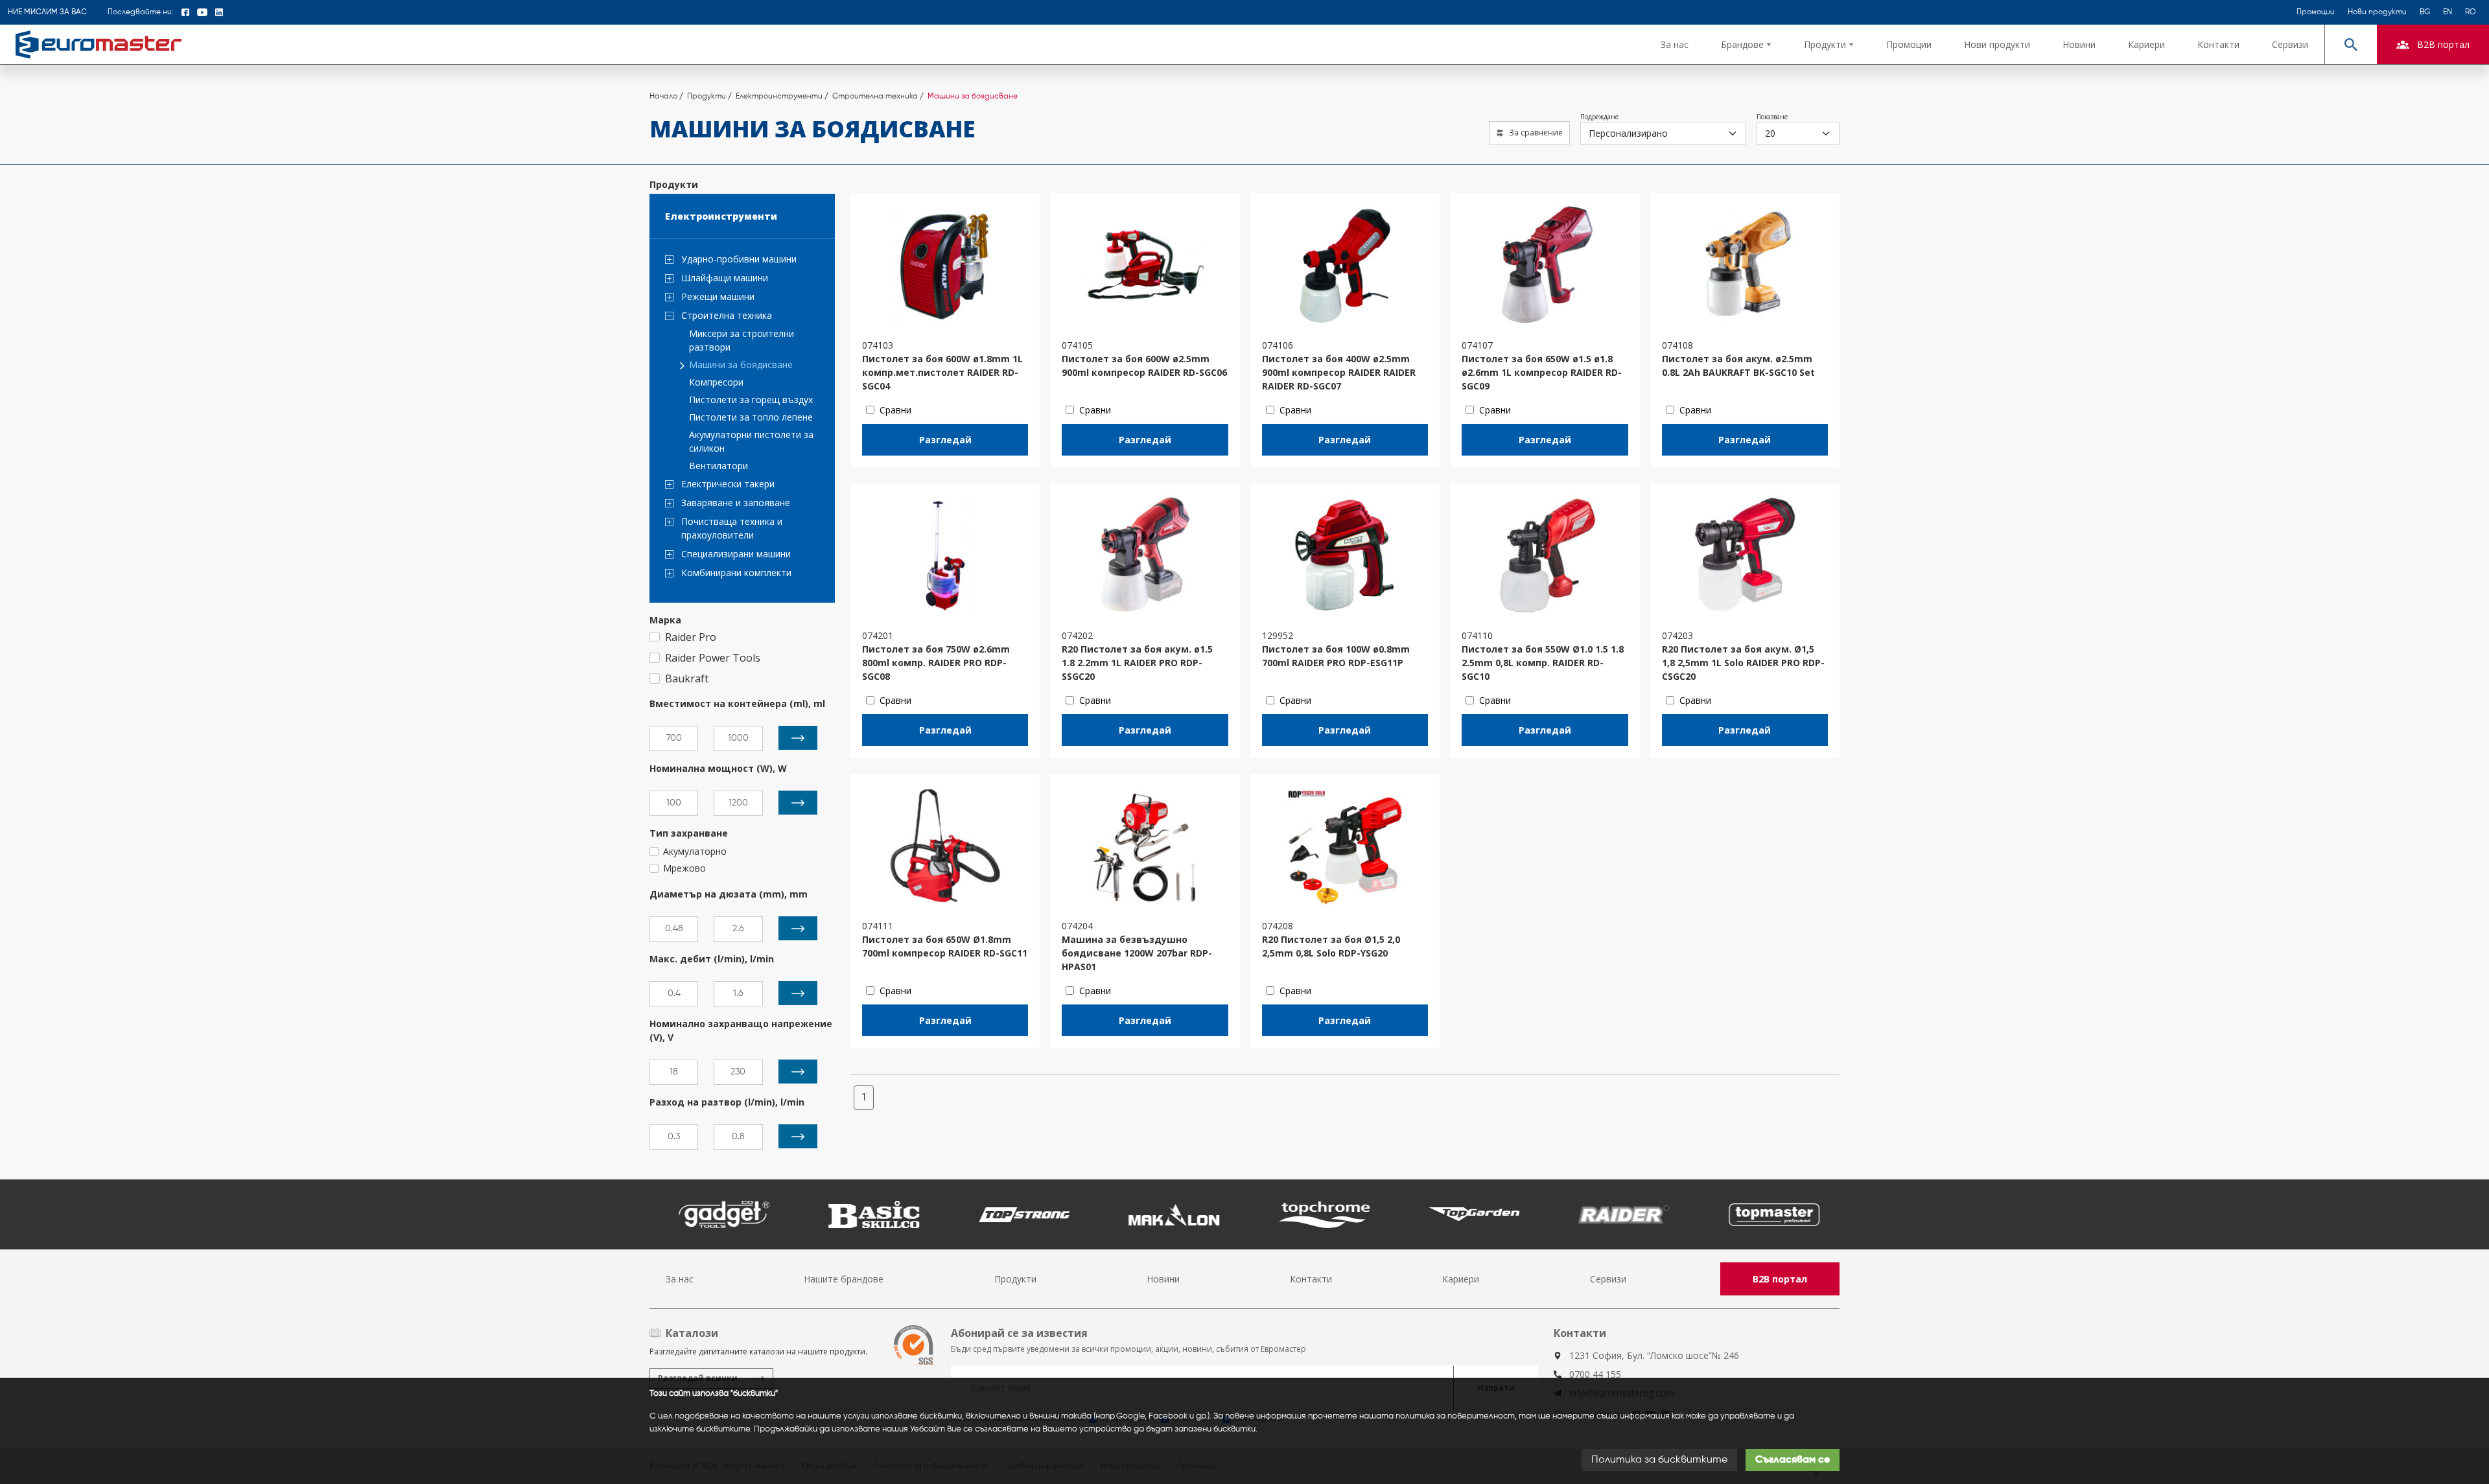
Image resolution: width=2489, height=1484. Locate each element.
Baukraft (687, 678)
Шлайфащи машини (725, 278)
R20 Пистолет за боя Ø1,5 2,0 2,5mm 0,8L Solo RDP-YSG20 (1331, 946)
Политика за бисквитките (1659, 1460)
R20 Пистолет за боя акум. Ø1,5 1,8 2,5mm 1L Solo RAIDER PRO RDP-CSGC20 (1743, 663)
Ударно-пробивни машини (739, 259)
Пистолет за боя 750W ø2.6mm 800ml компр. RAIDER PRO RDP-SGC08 (936, 663)
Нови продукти (2377, 12)
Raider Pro (691, 637)
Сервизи (2290, 44)
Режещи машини (718, 296)
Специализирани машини (736, 554)
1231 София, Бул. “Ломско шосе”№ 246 (1654, 1355)
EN (2448, 12)
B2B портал (1780, 1279)
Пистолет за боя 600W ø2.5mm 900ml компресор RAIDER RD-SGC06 (1144, 365)
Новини (2079, 44)
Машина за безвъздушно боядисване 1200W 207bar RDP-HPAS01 (1137, 953)
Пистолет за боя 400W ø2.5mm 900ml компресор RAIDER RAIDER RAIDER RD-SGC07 (1339, 372)
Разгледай (945, 440)
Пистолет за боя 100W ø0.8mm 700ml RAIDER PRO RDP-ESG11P (1336, 656)
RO (2471, 12)
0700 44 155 (1595, 1374)
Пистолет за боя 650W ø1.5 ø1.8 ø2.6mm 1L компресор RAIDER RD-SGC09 (1542, 372)
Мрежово (684, 868)
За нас (1675, 44)
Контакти (2218, 44)
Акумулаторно (695, 851)
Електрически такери (728, 484)
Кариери (2146, 44)
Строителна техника (727, 315)
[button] (1746, 44)
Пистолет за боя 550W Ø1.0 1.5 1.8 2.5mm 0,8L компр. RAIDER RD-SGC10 (1543, 663)
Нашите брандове (844, 1279)
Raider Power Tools (713, 658)
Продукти (1015, 1279)
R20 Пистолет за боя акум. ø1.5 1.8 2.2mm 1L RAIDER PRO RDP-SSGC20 (1137, 663)
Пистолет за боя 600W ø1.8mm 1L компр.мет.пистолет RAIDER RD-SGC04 (942, 372)
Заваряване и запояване (736, 503)
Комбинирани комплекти (736, 573)
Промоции (2316, 12)
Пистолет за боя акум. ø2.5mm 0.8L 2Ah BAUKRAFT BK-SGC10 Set (1738, 365)
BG (2425, 12)
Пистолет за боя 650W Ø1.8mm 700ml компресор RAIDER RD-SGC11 (945, 946)
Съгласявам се (1793, 1460)
